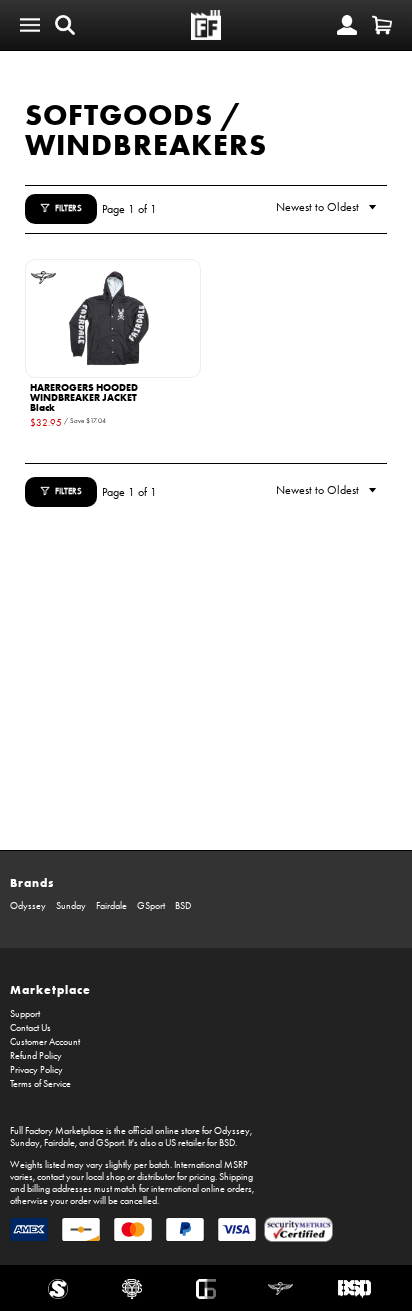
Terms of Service (40, 1084)
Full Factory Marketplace (57, 1131)
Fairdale (111, 906)
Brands (32, 882)
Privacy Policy (36, 1070)
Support (25, 1014)
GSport (151, 906)
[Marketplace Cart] (382, 25)
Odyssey (28, 906)
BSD (183, 906)
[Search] (65, 25)
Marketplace (50, 989)
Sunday (71, 906)
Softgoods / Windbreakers (146, 129)
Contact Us (30, 1028)
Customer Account (45, 1042)
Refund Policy (36, 1056)
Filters (68, 208)
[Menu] (30, 25)
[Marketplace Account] (347, 25)
